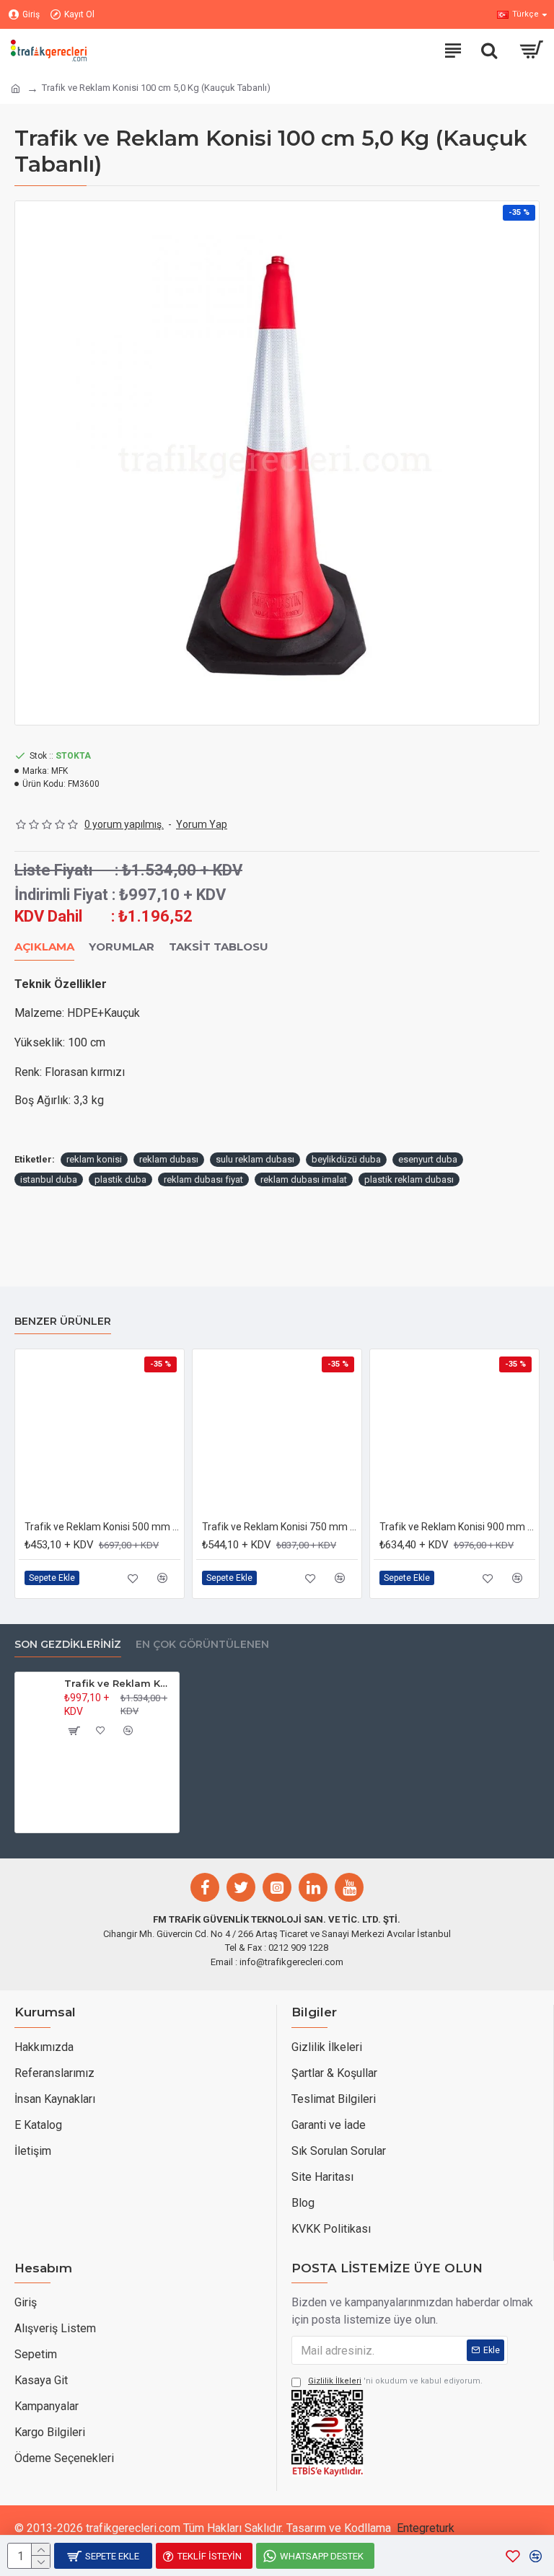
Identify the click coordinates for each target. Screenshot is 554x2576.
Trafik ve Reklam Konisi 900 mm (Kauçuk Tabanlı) (457, 1527)
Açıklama (44, 947)
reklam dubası (169, 1159)
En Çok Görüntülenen (202, 1645)
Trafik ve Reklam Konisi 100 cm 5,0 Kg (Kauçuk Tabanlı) (119, 1683)
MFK (60, 771)
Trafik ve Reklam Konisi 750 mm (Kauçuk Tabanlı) (280, 1527)
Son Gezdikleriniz (68, 1645)
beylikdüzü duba (346, 1159)
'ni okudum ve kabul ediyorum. (395, 2381)
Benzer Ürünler (63, 1322)
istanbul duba (49, 1179)
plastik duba (120, 1179)
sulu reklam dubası (255, 1159)
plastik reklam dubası (409, 1179)
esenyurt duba (428, 1159)
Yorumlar (122, 947)
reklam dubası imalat (304, 1179)
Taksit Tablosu (219, 947)
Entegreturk (426, 2528)
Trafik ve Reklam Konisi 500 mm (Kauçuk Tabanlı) (102, 1527)
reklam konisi (94, 1159)
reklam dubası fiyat (203, 1179)
